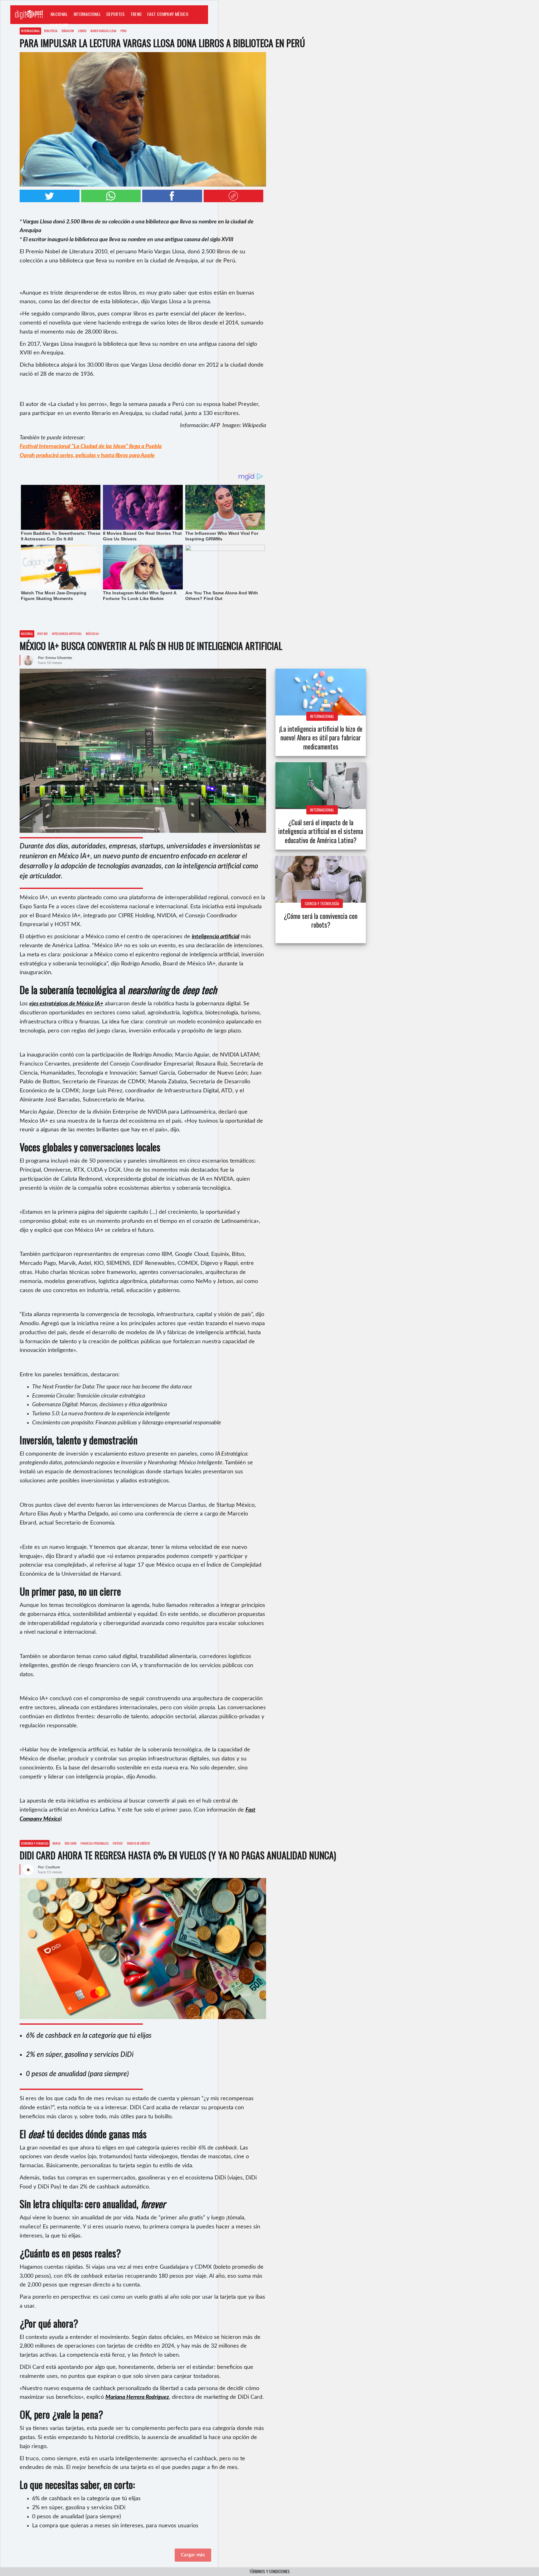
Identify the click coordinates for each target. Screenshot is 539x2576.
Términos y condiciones (269, 2571)
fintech (118, 1843)
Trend (136, 14)
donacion (68, 31)
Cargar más (193, 2555)
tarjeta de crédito (138, 1843)
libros (82, 31)
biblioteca (51, 31)
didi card (70, 1843)
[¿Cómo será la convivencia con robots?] (321, 879)
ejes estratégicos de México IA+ (66, 1004)
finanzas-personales (95, 1843)
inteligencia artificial (67, 634)
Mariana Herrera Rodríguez (137, 2397)
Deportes (116, 14)
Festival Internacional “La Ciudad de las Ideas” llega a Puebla (91, 446)
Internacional (87, 14)
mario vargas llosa (103, 31)
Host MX (42, 634)
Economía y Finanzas (35, 1843)
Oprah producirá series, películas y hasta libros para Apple (87, 456)
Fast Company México (168, 14)
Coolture (59, 25)
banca (56, 1843)
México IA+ (93, 634)
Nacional (59, 14)
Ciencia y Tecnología (322, 903)
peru (124, 31)
